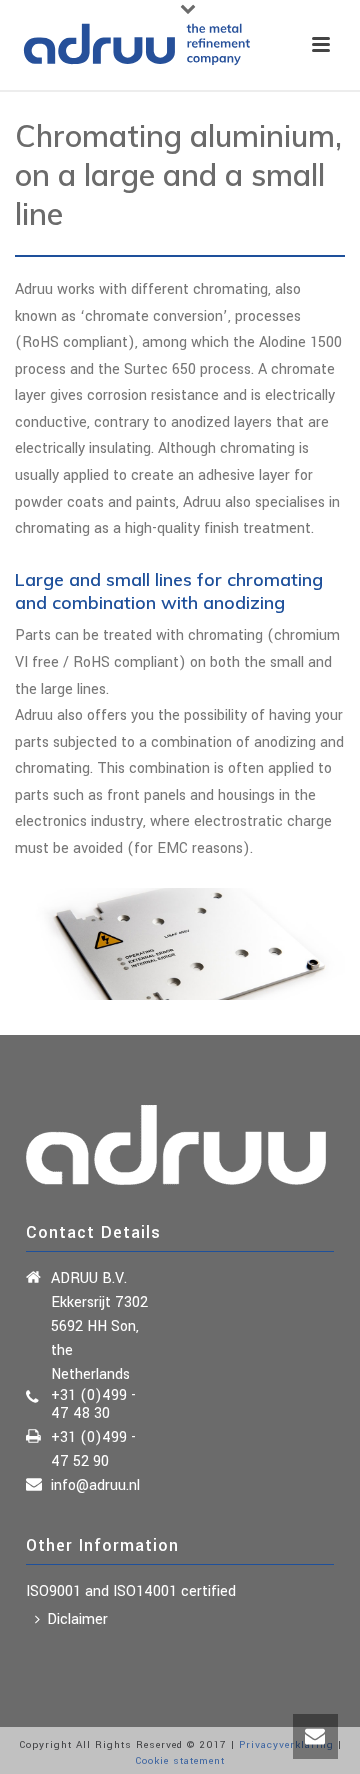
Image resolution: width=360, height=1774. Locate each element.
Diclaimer (77, 1619)
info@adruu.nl (95, 1486)
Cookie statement (180, 1761)
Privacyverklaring (286, 1745)
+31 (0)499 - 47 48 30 (93, 1405)
